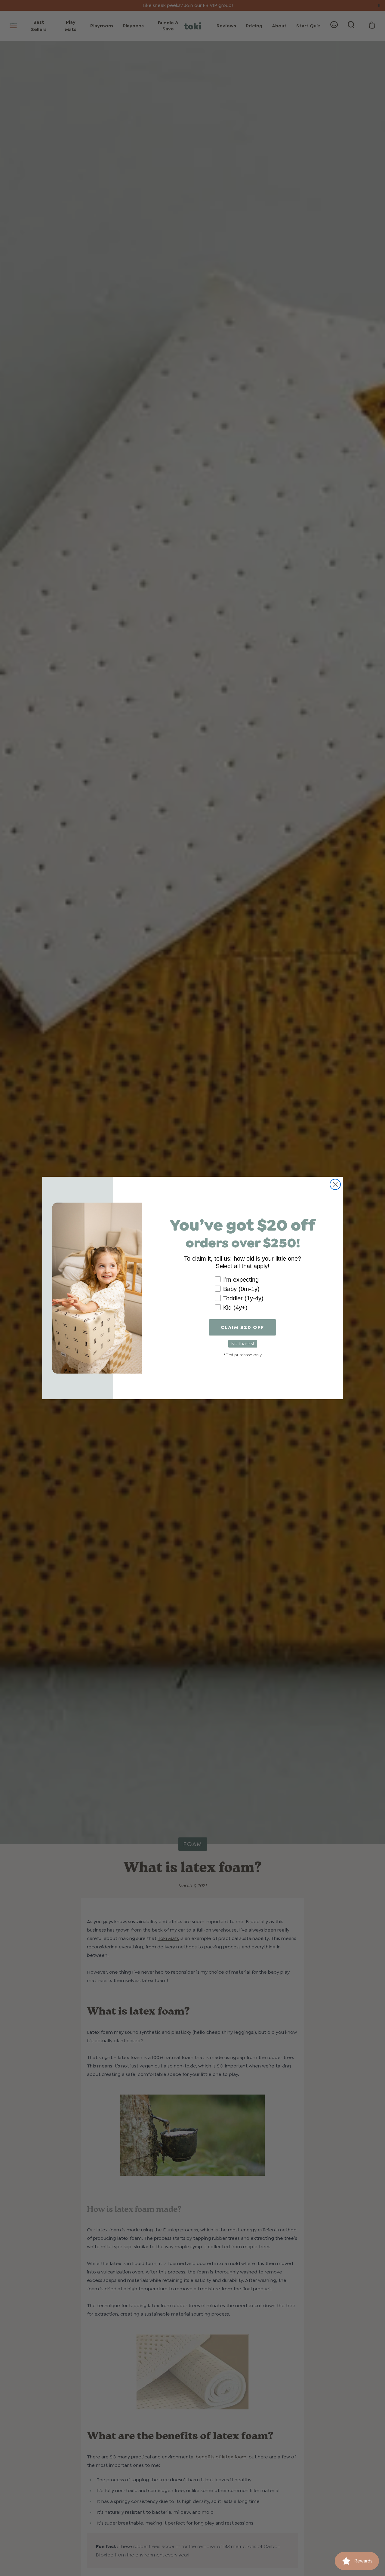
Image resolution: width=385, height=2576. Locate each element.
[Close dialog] (335, 1184)
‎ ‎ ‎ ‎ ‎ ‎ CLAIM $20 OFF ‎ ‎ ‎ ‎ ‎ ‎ (242, 1327)
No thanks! (243, 1343)
